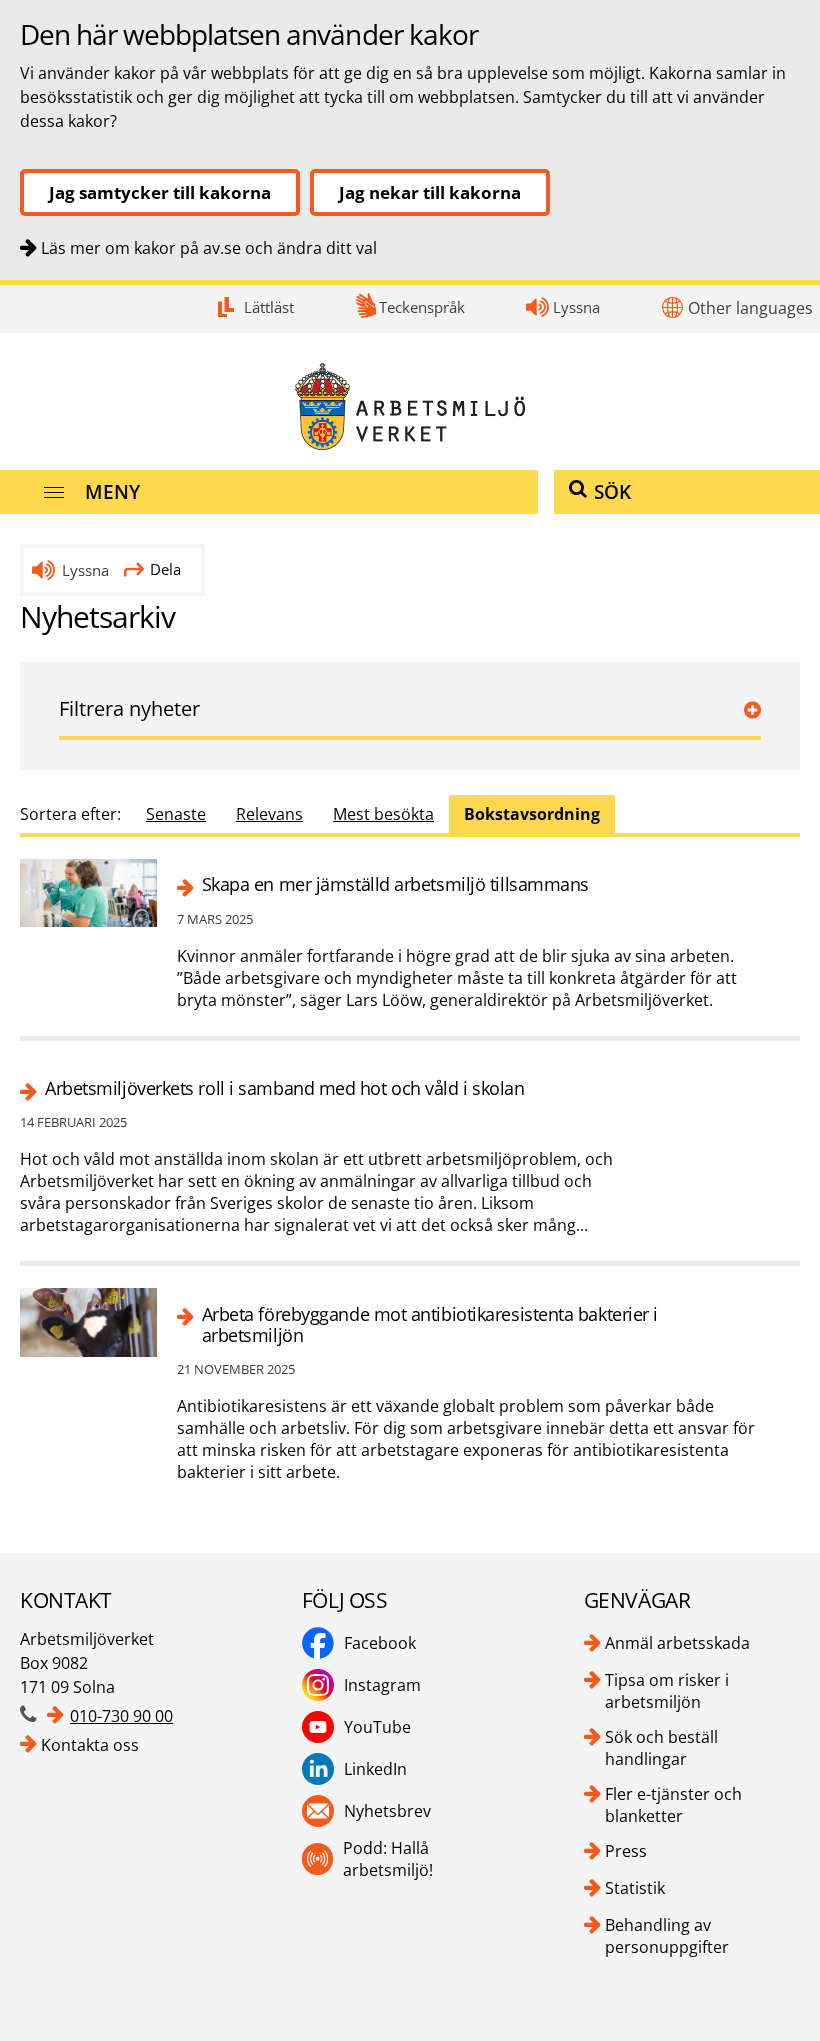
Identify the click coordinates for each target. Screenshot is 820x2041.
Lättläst (269, 307)
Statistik (635, 1888)
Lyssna (576, 307)
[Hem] (410, 406)
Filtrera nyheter (129, 708)
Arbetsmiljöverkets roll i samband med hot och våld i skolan (284, 1088)
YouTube (377, 1727)
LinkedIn (375, 1769)
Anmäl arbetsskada (677, 1643)
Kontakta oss (90, 1745)
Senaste (176, 814)
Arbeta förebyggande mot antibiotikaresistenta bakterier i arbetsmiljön (430, 1325)
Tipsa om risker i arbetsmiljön (667, 1691)
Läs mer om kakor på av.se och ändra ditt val (209, 248)
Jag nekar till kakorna (430, 192)
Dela (165, 569)
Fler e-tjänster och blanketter (673, 1805)
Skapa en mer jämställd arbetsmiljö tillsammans (395, 884)
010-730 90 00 (121, 1716)
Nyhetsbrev (387, 1811)
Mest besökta (383, 814)
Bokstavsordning (532, 814)
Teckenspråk (422, 307)
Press (626, 1851)
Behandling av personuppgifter (667, 1936)
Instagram (382, 1685)
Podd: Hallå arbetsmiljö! (388, 1859)
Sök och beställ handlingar (661, 1748)
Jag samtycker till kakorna (160, 192)
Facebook (380, 1643)
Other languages (750, 308)
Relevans (269, 814)
